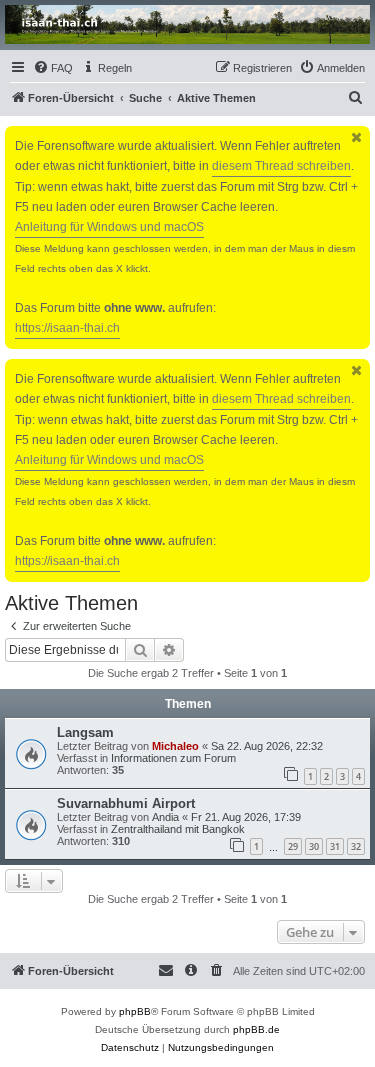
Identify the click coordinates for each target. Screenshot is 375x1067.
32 (356, 846)
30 (314, 846)
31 (335, 846)
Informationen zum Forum (173, 758)
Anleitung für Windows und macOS (109, 227)
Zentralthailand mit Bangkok (178, 829)
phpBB (135, 1011)
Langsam (85, 732)
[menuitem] (53, 68)
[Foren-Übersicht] (187, 24)
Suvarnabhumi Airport (126, 803)
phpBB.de (256, 1029)
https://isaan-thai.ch (67, 328)
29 (293, 846)
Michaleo (175, 746)
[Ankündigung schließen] (357, 137)
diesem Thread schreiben (281, 166)
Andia (165, 817)
